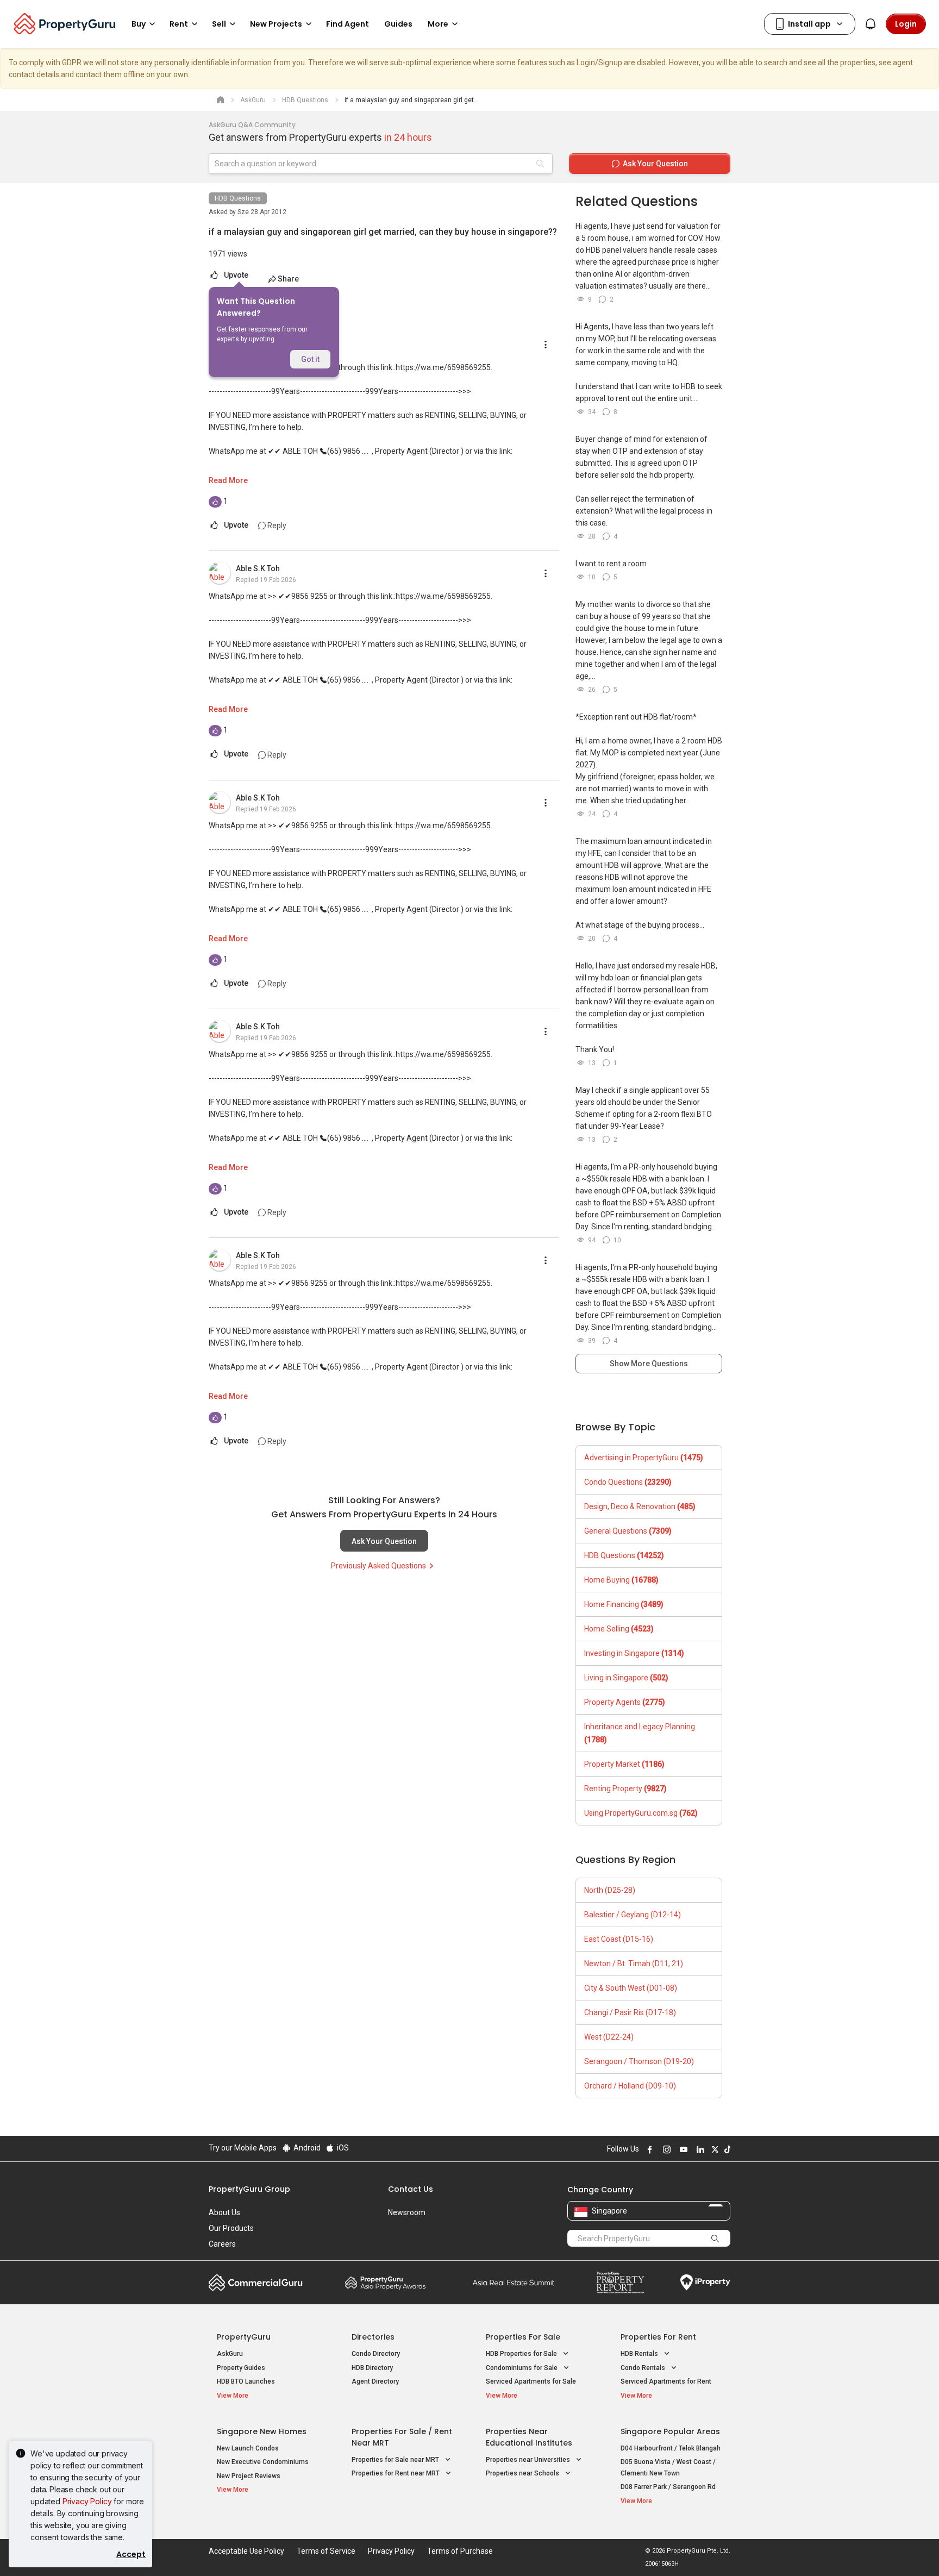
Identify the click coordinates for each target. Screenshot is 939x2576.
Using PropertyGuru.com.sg (641, 1813)
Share (288, 279)
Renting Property (625, 1789)
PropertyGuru (244, 2337)
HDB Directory (372, 2368)
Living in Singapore (626, 1678)
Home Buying (621, 1580)
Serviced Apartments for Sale (531, 2381)
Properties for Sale (523, 2337)
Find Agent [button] (348, 24)
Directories (373, 2337)
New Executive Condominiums (263, 2462)
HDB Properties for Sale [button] (522, 2354)
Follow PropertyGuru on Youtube (682, 2149)
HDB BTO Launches (246, 2381)
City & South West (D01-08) (631, 1988)
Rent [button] (179, 24)
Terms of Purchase (460, 2551)
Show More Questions (649, 1364)
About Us (224, 2212)
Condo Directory (376, 2354)
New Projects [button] (276, 24)
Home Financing (624, 1604)
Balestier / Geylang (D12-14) (633, 1915)
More (438, 24)
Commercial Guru (256, 2283)
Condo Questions (628, 1482)
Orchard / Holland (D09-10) (630, 2086)
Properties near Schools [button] (523, 2473)
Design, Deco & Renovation (640, 1506)
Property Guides (241, 2368)
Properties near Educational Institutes (529, 2437)
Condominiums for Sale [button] (522, 2368)
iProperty (705, 2283)
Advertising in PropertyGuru (644, 1458)
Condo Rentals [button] (644, 2368)
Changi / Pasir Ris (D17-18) (630, 2012)
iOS (342, 2148)
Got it (310, 359)
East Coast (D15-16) (619, 1939)
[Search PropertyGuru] (715, 2238)
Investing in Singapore (634, 1653)
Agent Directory (375, 2381)
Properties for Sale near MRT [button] (396, 2460)
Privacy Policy (87, 2501)
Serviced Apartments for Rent (666, 2381)
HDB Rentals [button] (640, 2354)
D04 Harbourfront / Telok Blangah (671, 2448)
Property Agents (625, 1702)
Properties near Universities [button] (529, 2460)
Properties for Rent (658, 2337)
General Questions (628, 1531)
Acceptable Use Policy (246, 2551)
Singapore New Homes (262, 2431)
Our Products (231, 2228)
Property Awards (385, 2283)
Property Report (620, 2283)
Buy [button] (139, 24)
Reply (276, 526)
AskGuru (230, 2354)
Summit (514, 2283)
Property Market (624, 1764)
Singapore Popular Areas (670, 2431)
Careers (222, 2244)
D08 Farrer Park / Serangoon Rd (668, 2487)
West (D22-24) (609, 2037)
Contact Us (411, 2189)
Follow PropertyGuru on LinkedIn (699, 2149)
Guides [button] (398, 24)
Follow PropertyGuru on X (713, 2149)
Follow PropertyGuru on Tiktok (726, 2149)
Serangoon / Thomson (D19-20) (639, 2061)
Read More (228, 480)
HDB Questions (238, 198)
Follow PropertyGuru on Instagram (665, 2149)
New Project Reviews (249, 2476)
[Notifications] (871, 24)
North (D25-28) (610, 1890)
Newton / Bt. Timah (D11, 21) (634, 1964)
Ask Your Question (384, 1541)
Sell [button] (219, 24)
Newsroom (407, 2212)
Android (306, 2148)
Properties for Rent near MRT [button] (396, 2473)
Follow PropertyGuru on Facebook (648, 2149)
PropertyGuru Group (249, 2189)
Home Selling (619, 1629)
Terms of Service (326, 2551)
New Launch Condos (248, 2448)
